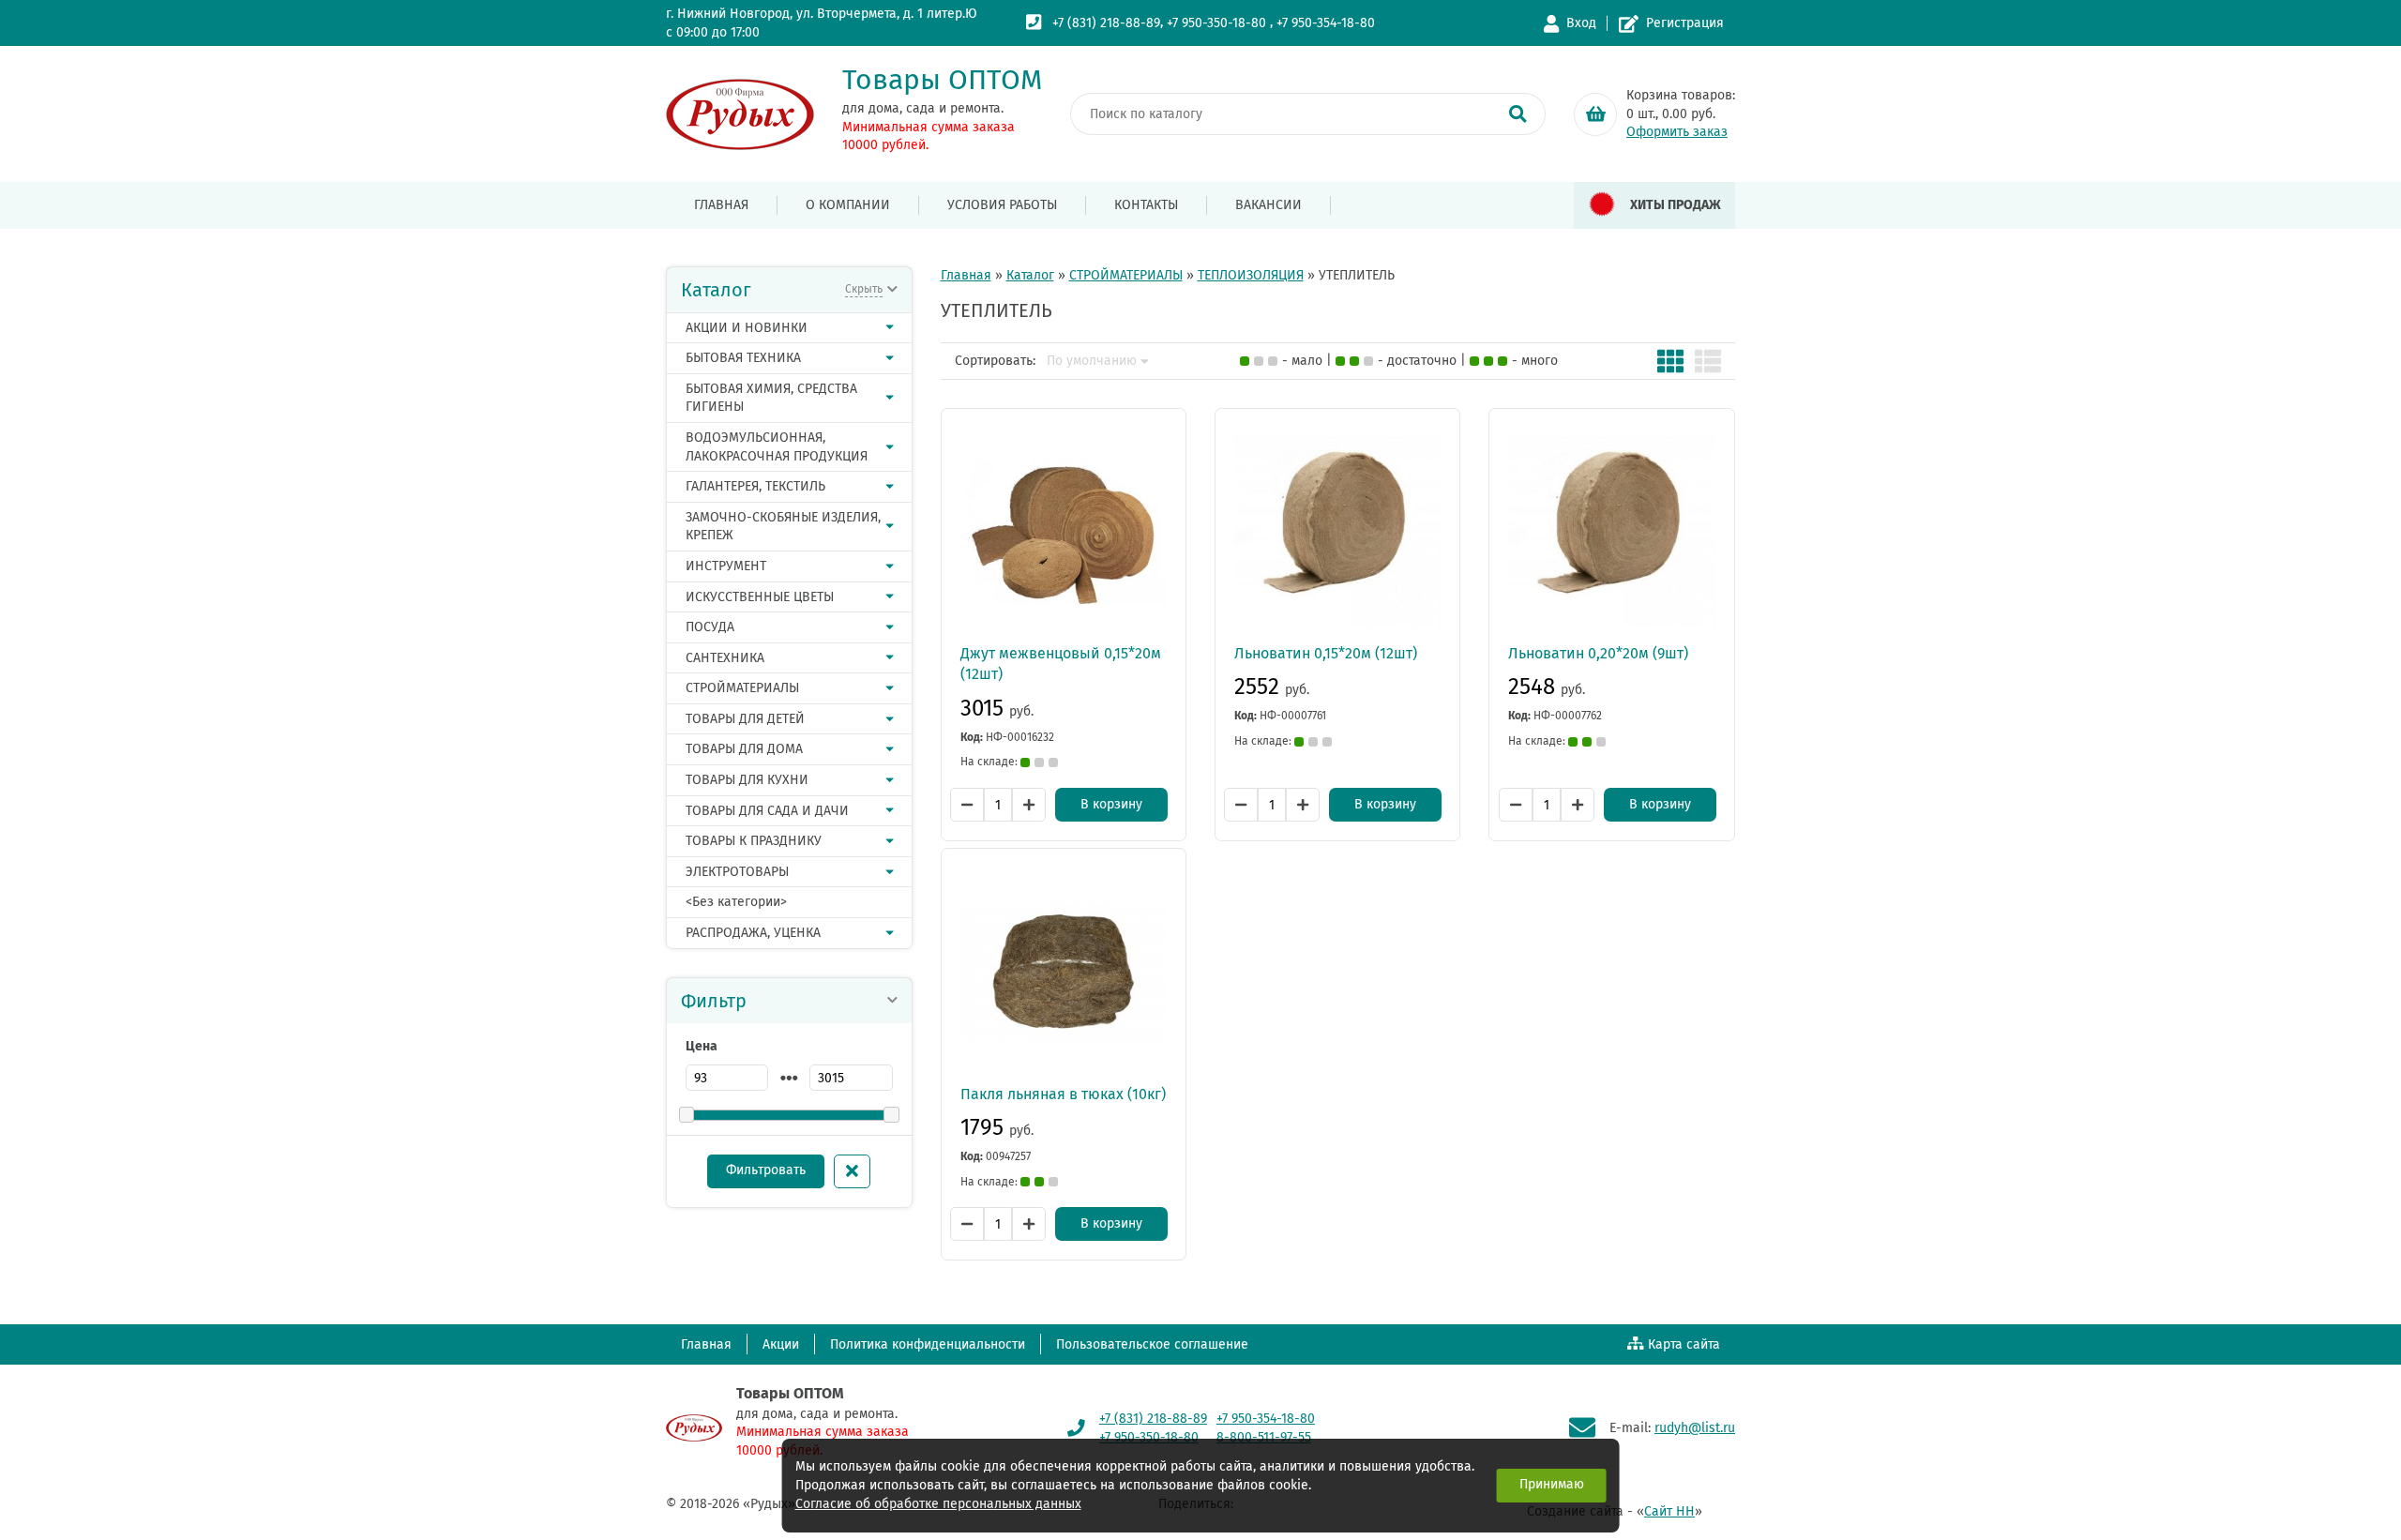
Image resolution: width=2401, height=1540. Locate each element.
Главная (721, 205)
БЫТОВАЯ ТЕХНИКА (743, 358)
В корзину (1111, 804)
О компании (848, 205)
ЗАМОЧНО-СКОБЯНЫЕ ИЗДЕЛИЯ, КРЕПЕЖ (783, 527)
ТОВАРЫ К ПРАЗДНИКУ (754, 841)
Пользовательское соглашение (1152, 1344)
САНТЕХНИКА (725, 658)
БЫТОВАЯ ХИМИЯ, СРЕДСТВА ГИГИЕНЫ (771, 398)
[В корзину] (1595, 114)
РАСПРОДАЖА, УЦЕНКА (753, 933)
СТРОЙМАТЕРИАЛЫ (742, 688)
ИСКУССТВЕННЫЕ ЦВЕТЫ (760, 597)
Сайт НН (1669, 1511)
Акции (781, 1344)
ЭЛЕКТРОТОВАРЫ (737, 872)
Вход (1581, 23)
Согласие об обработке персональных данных (938, 1504)
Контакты (1146, 205)
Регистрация (1685, 23)
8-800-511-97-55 (1264, 1437)
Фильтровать (766, 1170)
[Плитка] (1670, 361)
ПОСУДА (710, 627)
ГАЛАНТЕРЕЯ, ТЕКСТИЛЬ (755, 486)
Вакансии (1268, 205)
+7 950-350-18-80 (1216, 23)
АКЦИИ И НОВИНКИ (747, 328)
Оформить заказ (1677, 132)
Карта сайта (1684, 1344)
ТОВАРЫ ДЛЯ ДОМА (744, 749)
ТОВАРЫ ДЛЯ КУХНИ (747, 780)
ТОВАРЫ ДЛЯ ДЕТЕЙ (745, 719)
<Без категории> (736, 902)
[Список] (1708, 361)
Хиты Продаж (1676, 205)
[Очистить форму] (852, 1171)
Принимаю (1552, 1484)
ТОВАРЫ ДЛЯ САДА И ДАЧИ (767, 811)
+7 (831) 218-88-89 (1106, 23)
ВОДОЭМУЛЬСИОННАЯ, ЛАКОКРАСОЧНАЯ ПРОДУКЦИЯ (777, 447)
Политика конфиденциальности (928, 1344)
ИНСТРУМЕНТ (726, 566)
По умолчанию (1092, 361)
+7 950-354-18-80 (1326, 23)
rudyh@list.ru (1695, 1428)
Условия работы (1002, 205)
